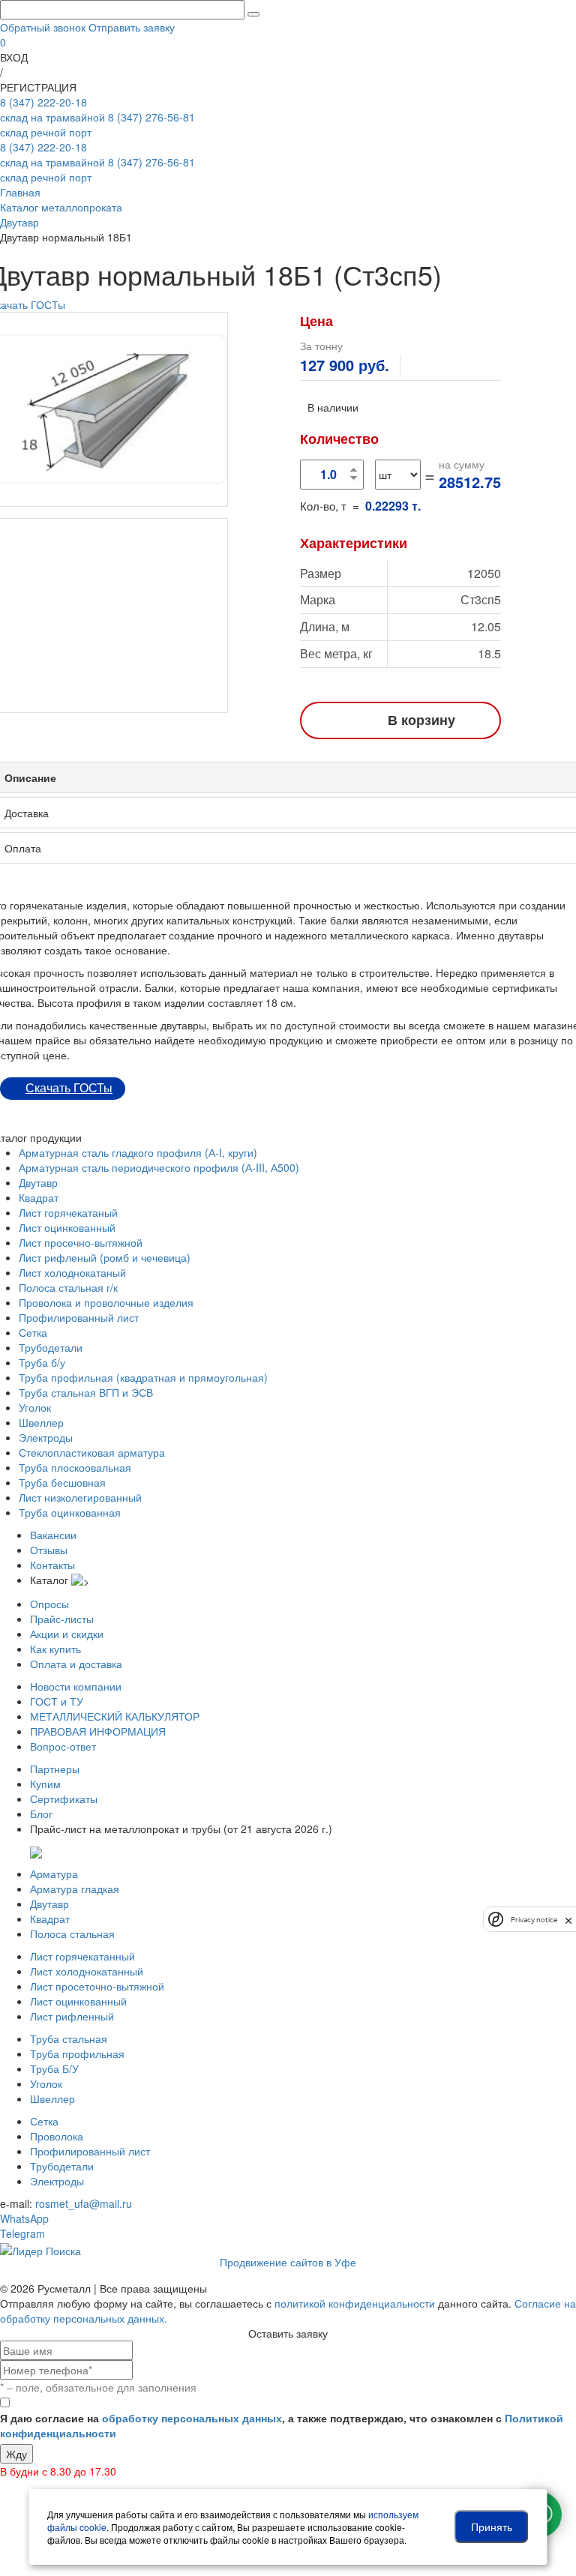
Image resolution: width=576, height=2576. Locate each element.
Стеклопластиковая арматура (92, 1452)
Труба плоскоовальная (75, 1467)
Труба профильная (77, 2053)
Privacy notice (534, 1920)
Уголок (35, 1407)
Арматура (54, 1874)
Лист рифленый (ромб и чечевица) (105, 1257)
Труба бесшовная (62, 1482)
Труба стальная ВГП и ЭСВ (86, 1392)
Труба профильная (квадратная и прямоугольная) (143, 1377)
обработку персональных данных (192, 2418)
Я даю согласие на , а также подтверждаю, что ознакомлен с (282, 2425)
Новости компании (76, 1686)
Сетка (33, 1332)
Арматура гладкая (75, 1889)
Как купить (55, 1649)
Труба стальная (69, 2038)
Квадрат (39, 1197)
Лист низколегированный (80, 1497)
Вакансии (53, 1535)
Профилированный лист (79, 1317)
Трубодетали (51, 1347)
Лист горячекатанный (82, 1956)
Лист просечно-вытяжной (81, 1242)
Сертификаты (64, 1799)
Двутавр (38, 1182)
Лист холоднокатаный (72, 1272)
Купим (45, 1784)
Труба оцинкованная (70, 1512)
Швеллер (41, 1422)
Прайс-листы (62, 1619)
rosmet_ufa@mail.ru (84, 2203)
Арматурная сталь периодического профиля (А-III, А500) (159, 1167)
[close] (568, 1919)
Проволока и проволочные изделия (106, 1302)
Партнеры (55, 1769)
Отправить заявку (132, 27)
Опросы (49, 1604)
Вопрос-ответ (63, 1746)
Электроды (46, 1437)
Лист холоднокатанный (87, 1971)
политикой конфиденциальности (355, 2303)
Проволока (57, 2136)
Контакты (52, 1565)
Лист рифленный (72, 2016)
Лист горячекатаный (68, 1212)
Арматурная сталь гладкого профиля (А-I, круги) (138, 1152)
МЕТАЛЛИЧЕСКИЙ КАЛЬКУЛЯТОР (115, 1716)
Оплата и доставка (76, 1664)
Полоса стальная (72, 1933)
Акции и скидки (67, 1634)
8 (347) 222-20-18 (52, 109)
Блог (41, 1814)
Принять (492, 2527)
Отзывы (49, 1550)
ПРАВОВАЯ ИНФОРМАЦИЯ (98, 1731)
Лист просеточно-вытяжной (97, 1986)
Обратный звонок (43, 27)
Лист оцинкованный (67, 1227)
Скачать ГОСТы (69, 1088)
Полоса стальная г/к (68, 1287)
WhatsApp (24, 2218)
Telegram (22, 2233)
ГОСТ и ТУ (57, 1701)
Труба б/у (42, 1362)
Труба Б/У (54, 2068)
